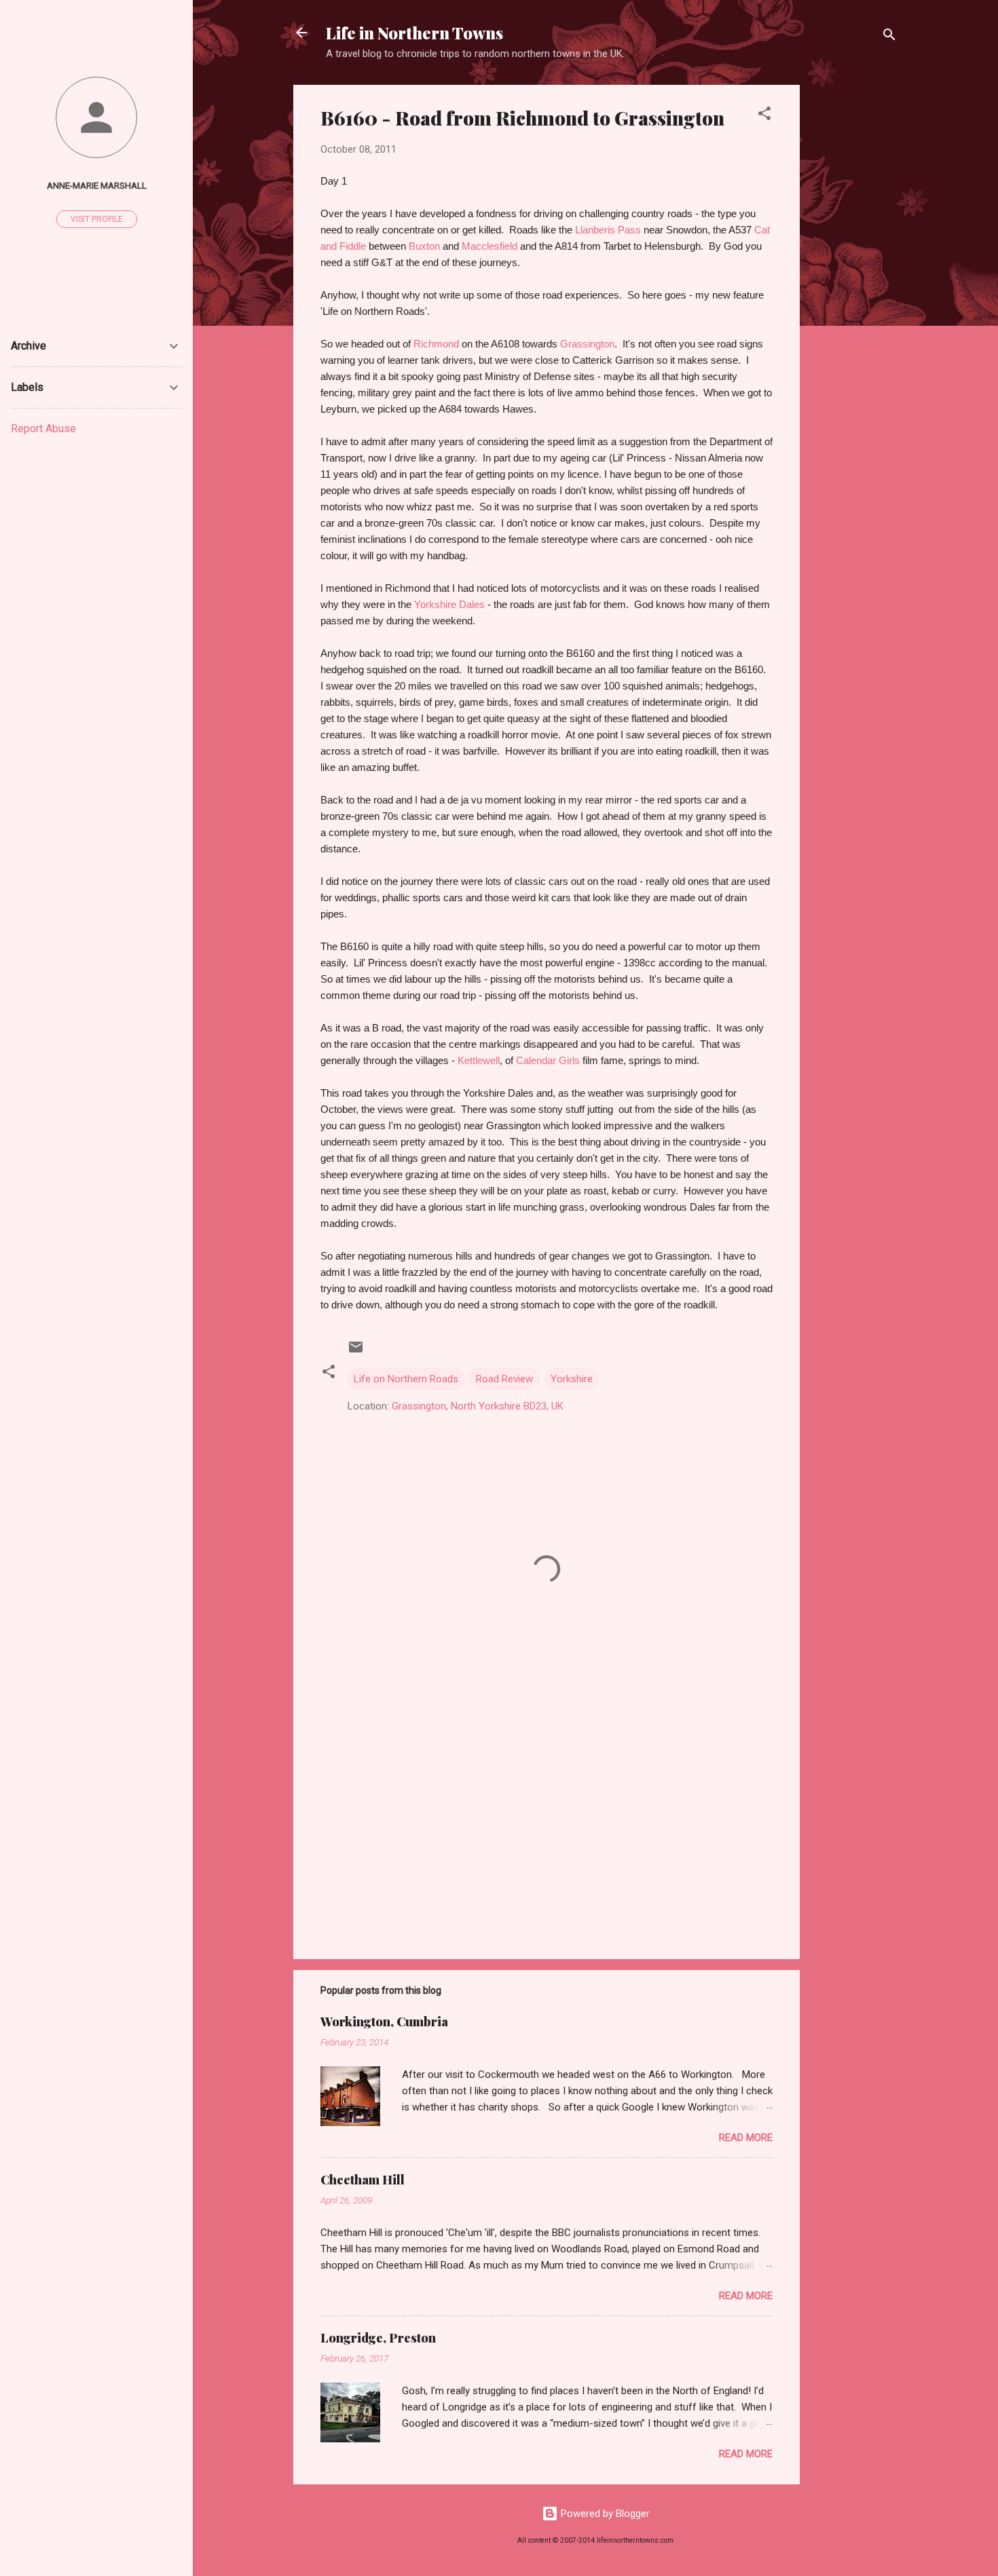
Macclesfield (491, 246)
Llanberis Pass (608, 230)
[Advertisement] (854, 288)
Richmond (436, 344)
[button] (764, 116)
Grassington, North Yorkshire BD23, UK (478, 1406)
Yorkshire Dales (449, 604)
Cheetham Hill (363, 2180)
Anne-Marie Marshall (97, 185)
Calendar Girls (548, 1060)
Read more (746, 2138)
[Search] (889, 37)
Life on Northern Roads (406, 1379)
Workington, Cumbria (384, 2022)
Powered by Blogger (604, 2514)
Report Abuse (43, 429)
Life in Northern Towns (414, 33)
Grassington (587, 344)
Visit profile (97, 219)
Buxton (426, 246)
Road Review (504, 1379)
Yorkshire (572, 1379)
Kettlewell (479, 1060)
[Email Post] (356, 1352)
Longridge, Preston (378, 2338)
